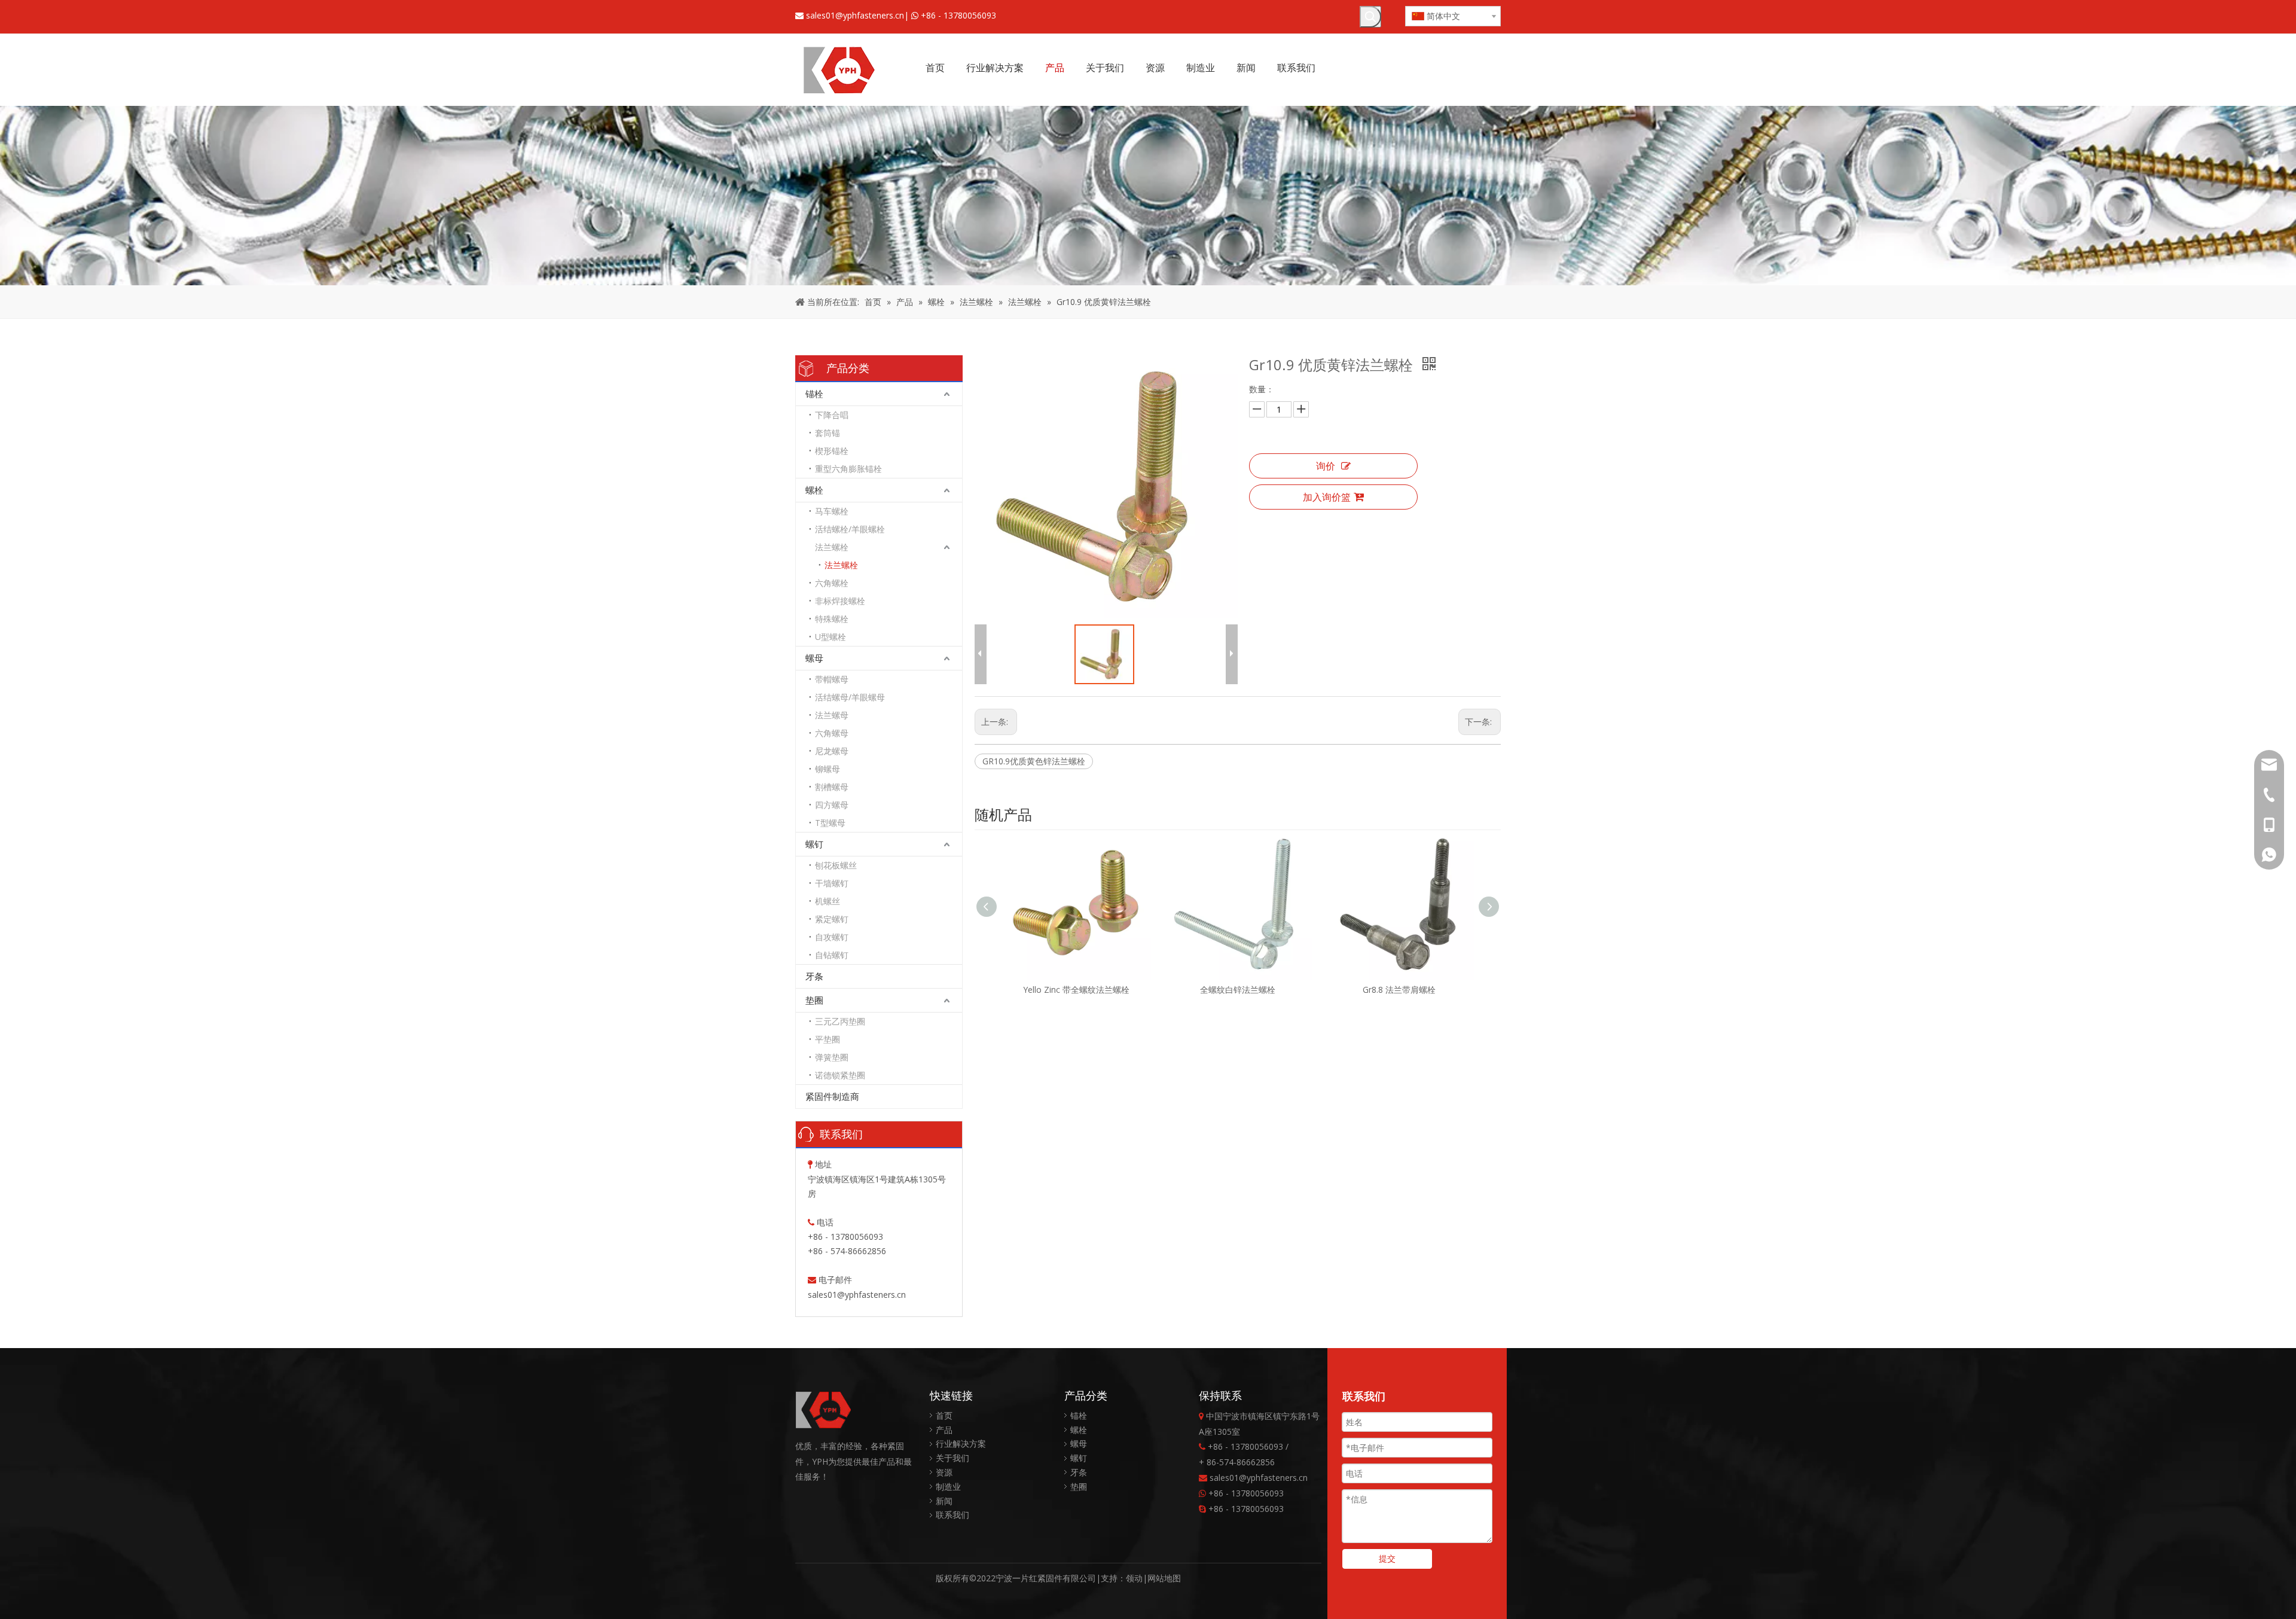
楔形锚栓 (832, 451)
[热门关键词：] (1370, 17)
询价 (1326, 466)
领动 (1134, 1578)
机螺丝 (828, 901)
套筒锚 (828, 433)
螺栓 (814, 490)
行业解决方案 (961, 1443)
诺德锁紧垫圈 (840, 1075)
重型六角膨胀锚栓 (848, 469)
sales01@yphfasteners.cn (855, 15)
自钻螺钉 (832, 955)
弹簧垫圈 (832, 1057)
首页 (944, 1415)
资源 (944, 1472)
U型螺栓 (831, 637)
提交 (1387, 1558)
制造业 (948, 1487)
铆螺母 (828, 769)
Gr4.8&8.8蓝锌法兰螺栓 (1399, 990)
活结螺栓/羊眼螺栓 (850, 529)
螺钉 (814, 844)
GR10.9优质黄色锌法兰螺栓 (1034, 761)
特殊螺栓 (832, 619)
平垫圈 (828, 1039)
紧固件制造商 (832, 1096)
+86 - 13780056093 (958, 15)
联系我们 (952, 1515)
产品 (944, 1430)
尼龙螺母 (832, 751)
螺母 (814, 658)
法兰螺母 (832, 715)
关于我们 (952, 1458)
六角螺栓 (832, 583)
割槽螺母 (832, 787)
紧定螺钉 (832, 919)
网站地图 (1164, 1578)
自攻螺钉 (832, 937)
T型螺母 (830, 823)
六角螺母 (832, 733)
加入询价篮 (1327, 497)
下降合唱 (832, 415)
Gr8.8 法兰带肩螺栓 (1238, 990)
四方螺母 (832, 805)
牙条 (814, 976)
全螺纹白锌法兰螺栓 (1076, 990)
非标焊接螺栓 (840, 601)
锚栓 (814, 394)
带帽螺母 (832, 679)
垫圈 (814, 1000)
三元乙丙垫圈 (840, 1021)
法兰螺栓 (832, 547)
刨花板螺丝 (836, 865)
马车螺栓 (832, 511)
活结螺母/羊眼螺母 (850, 697)
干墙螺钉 (832, 883)
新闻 (944, 1501)
